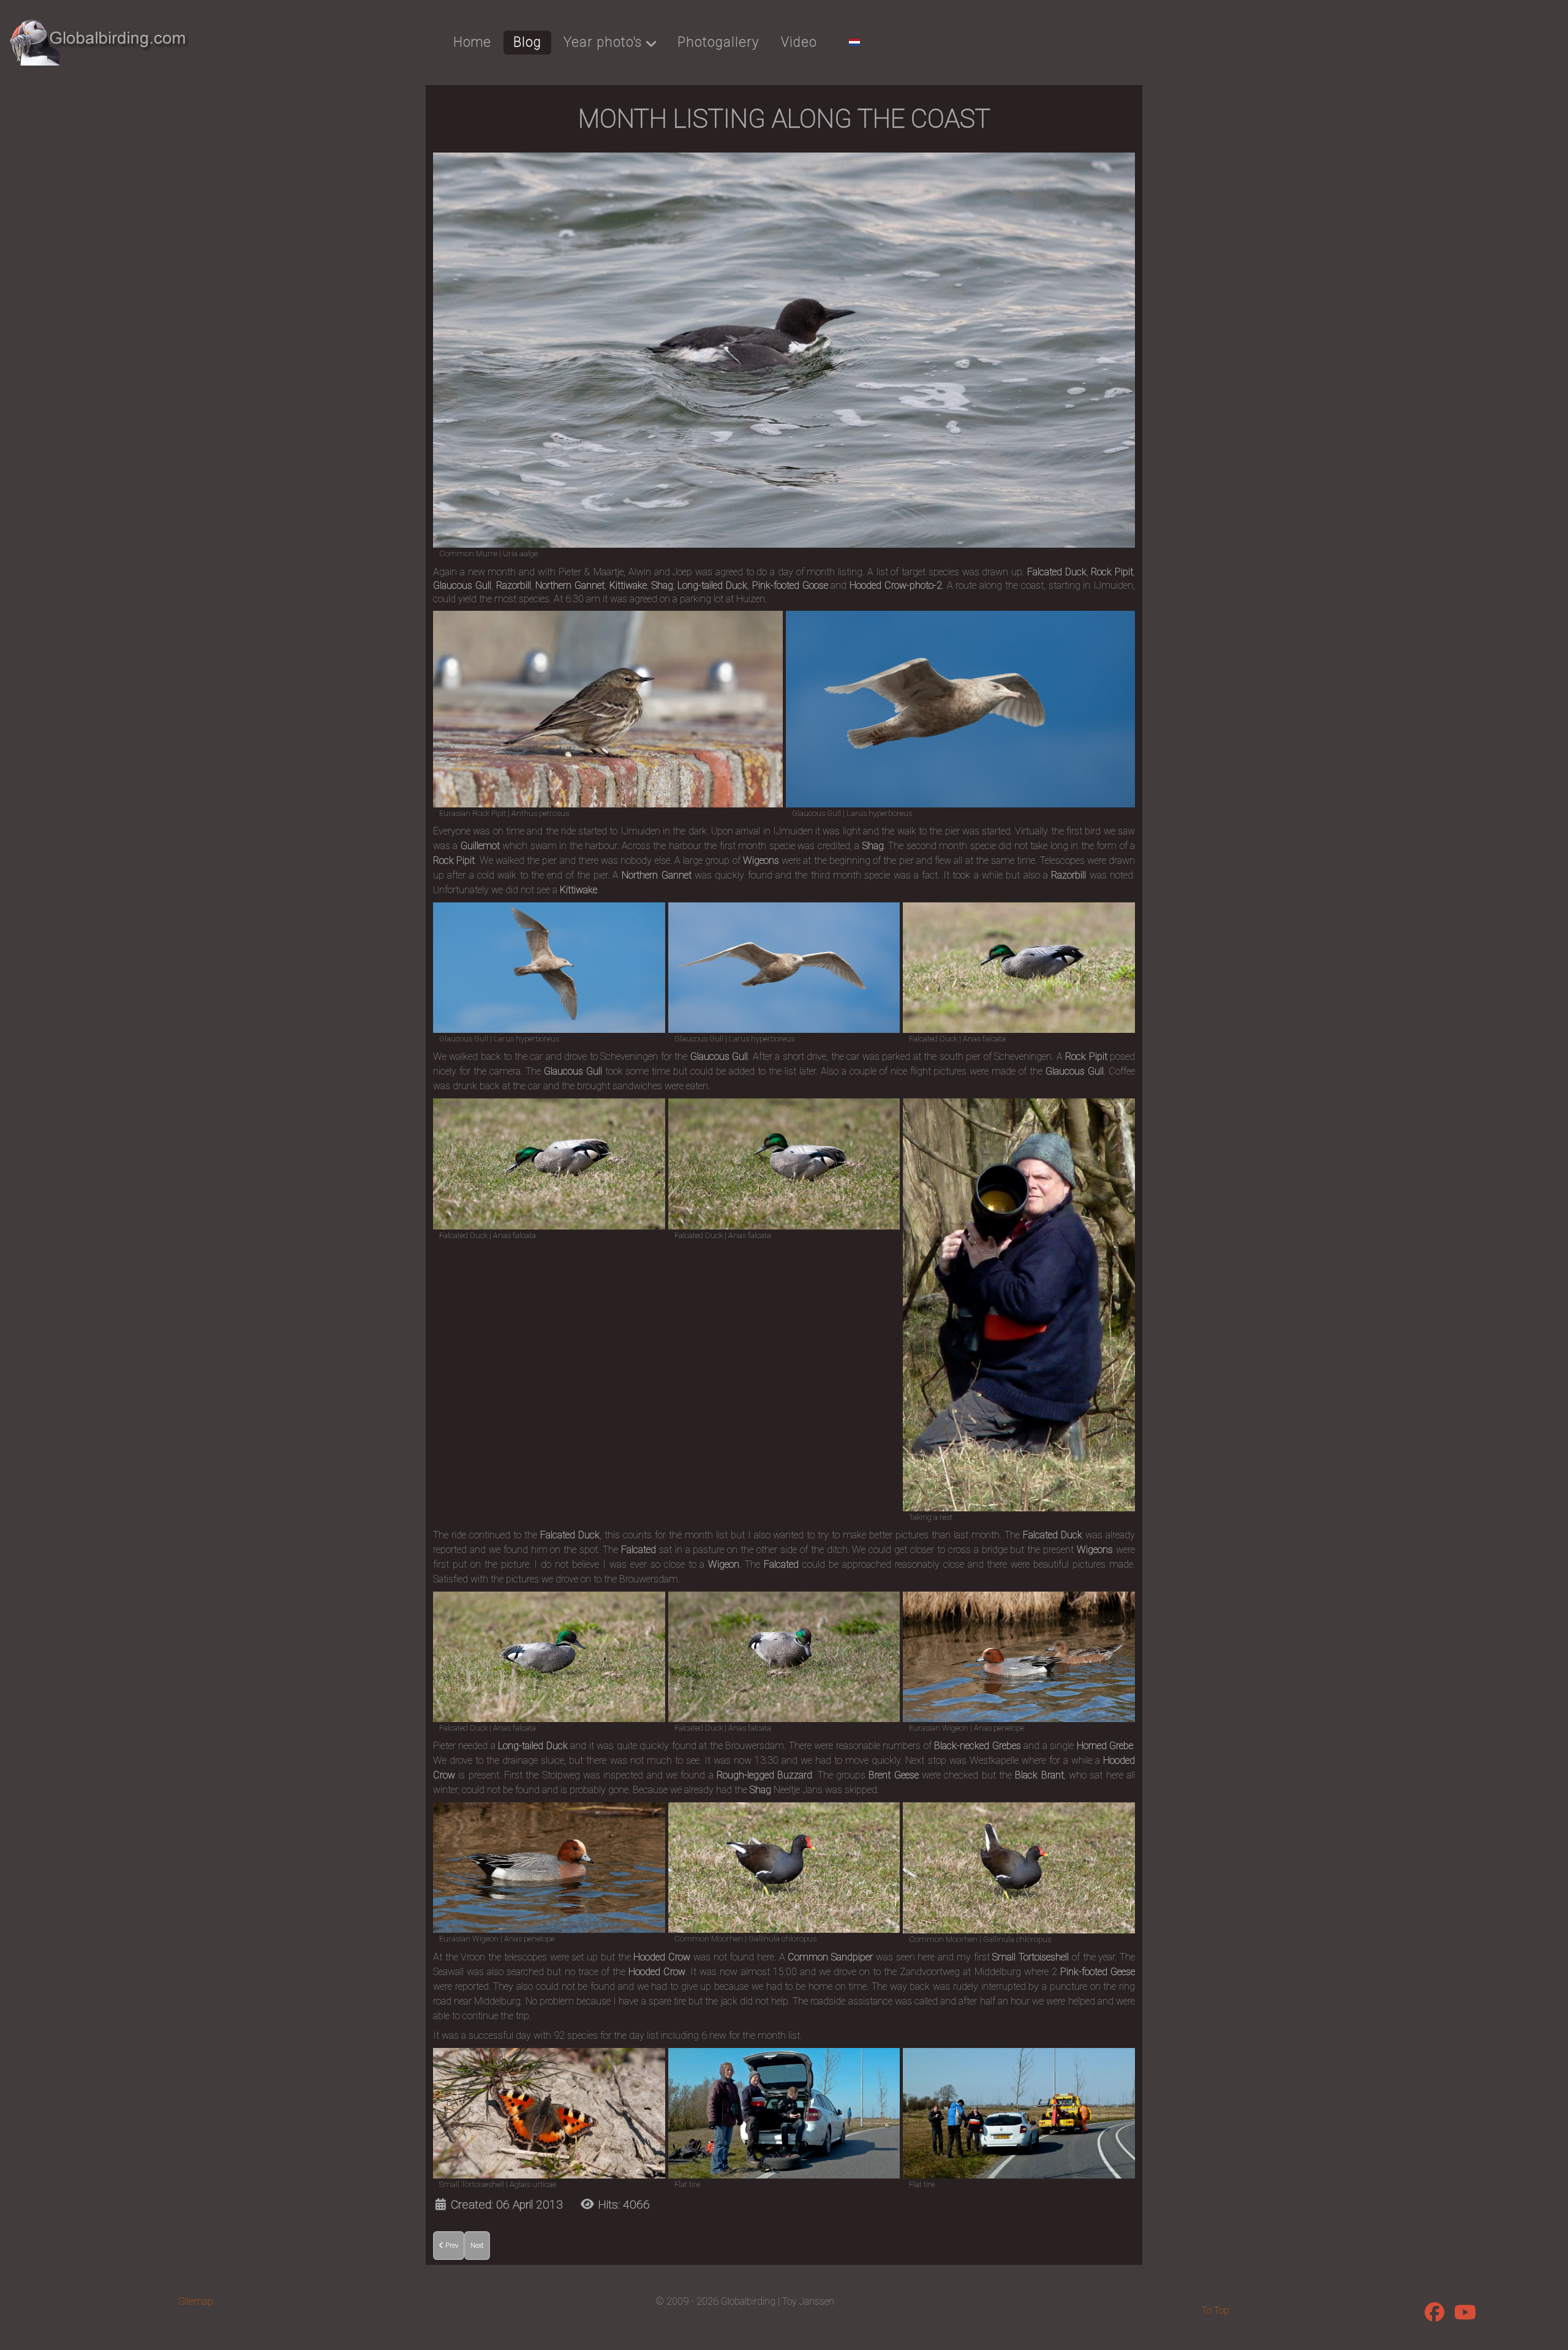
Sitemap (196, 2301)
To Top (1216, 2310)
